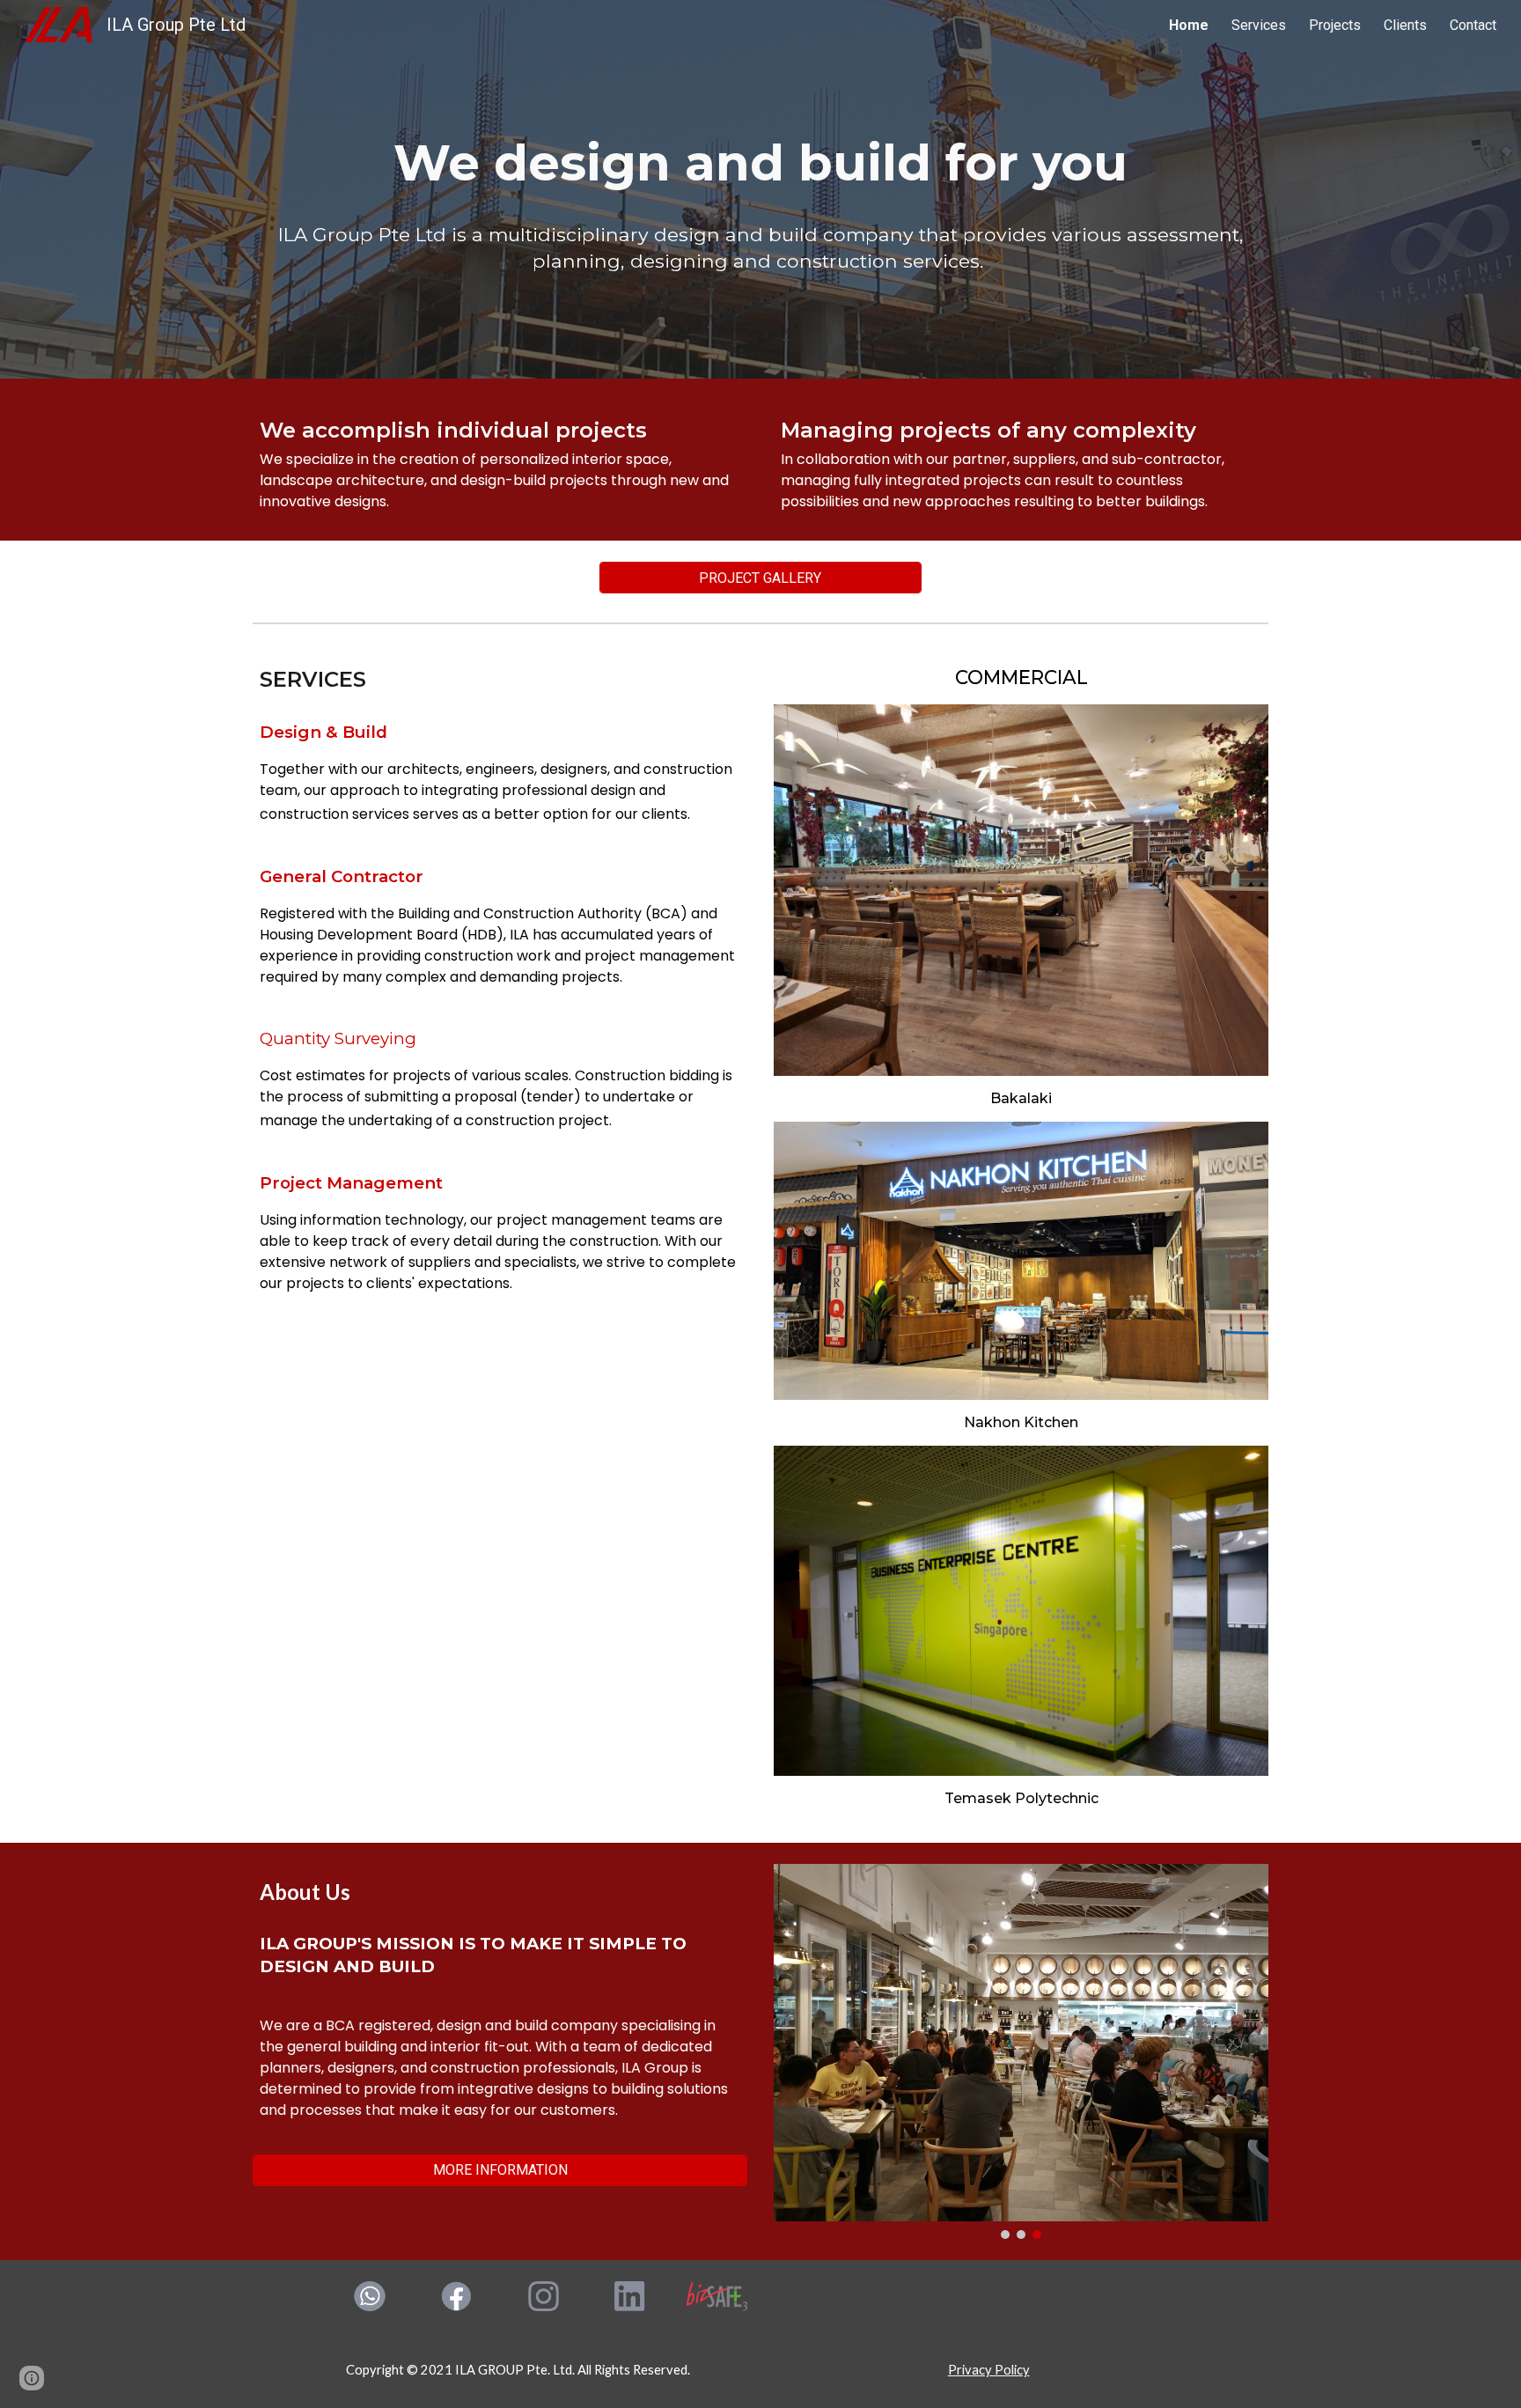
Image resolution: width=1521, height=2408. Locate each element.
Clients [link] (1405, 25)
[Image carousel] (1021, 2051)
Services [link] (1259, 25)
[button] (32, 2378)
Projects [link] (1335, 25)
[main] (760, 163)
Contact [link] (1473, 25)
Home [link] (1189, 25)
